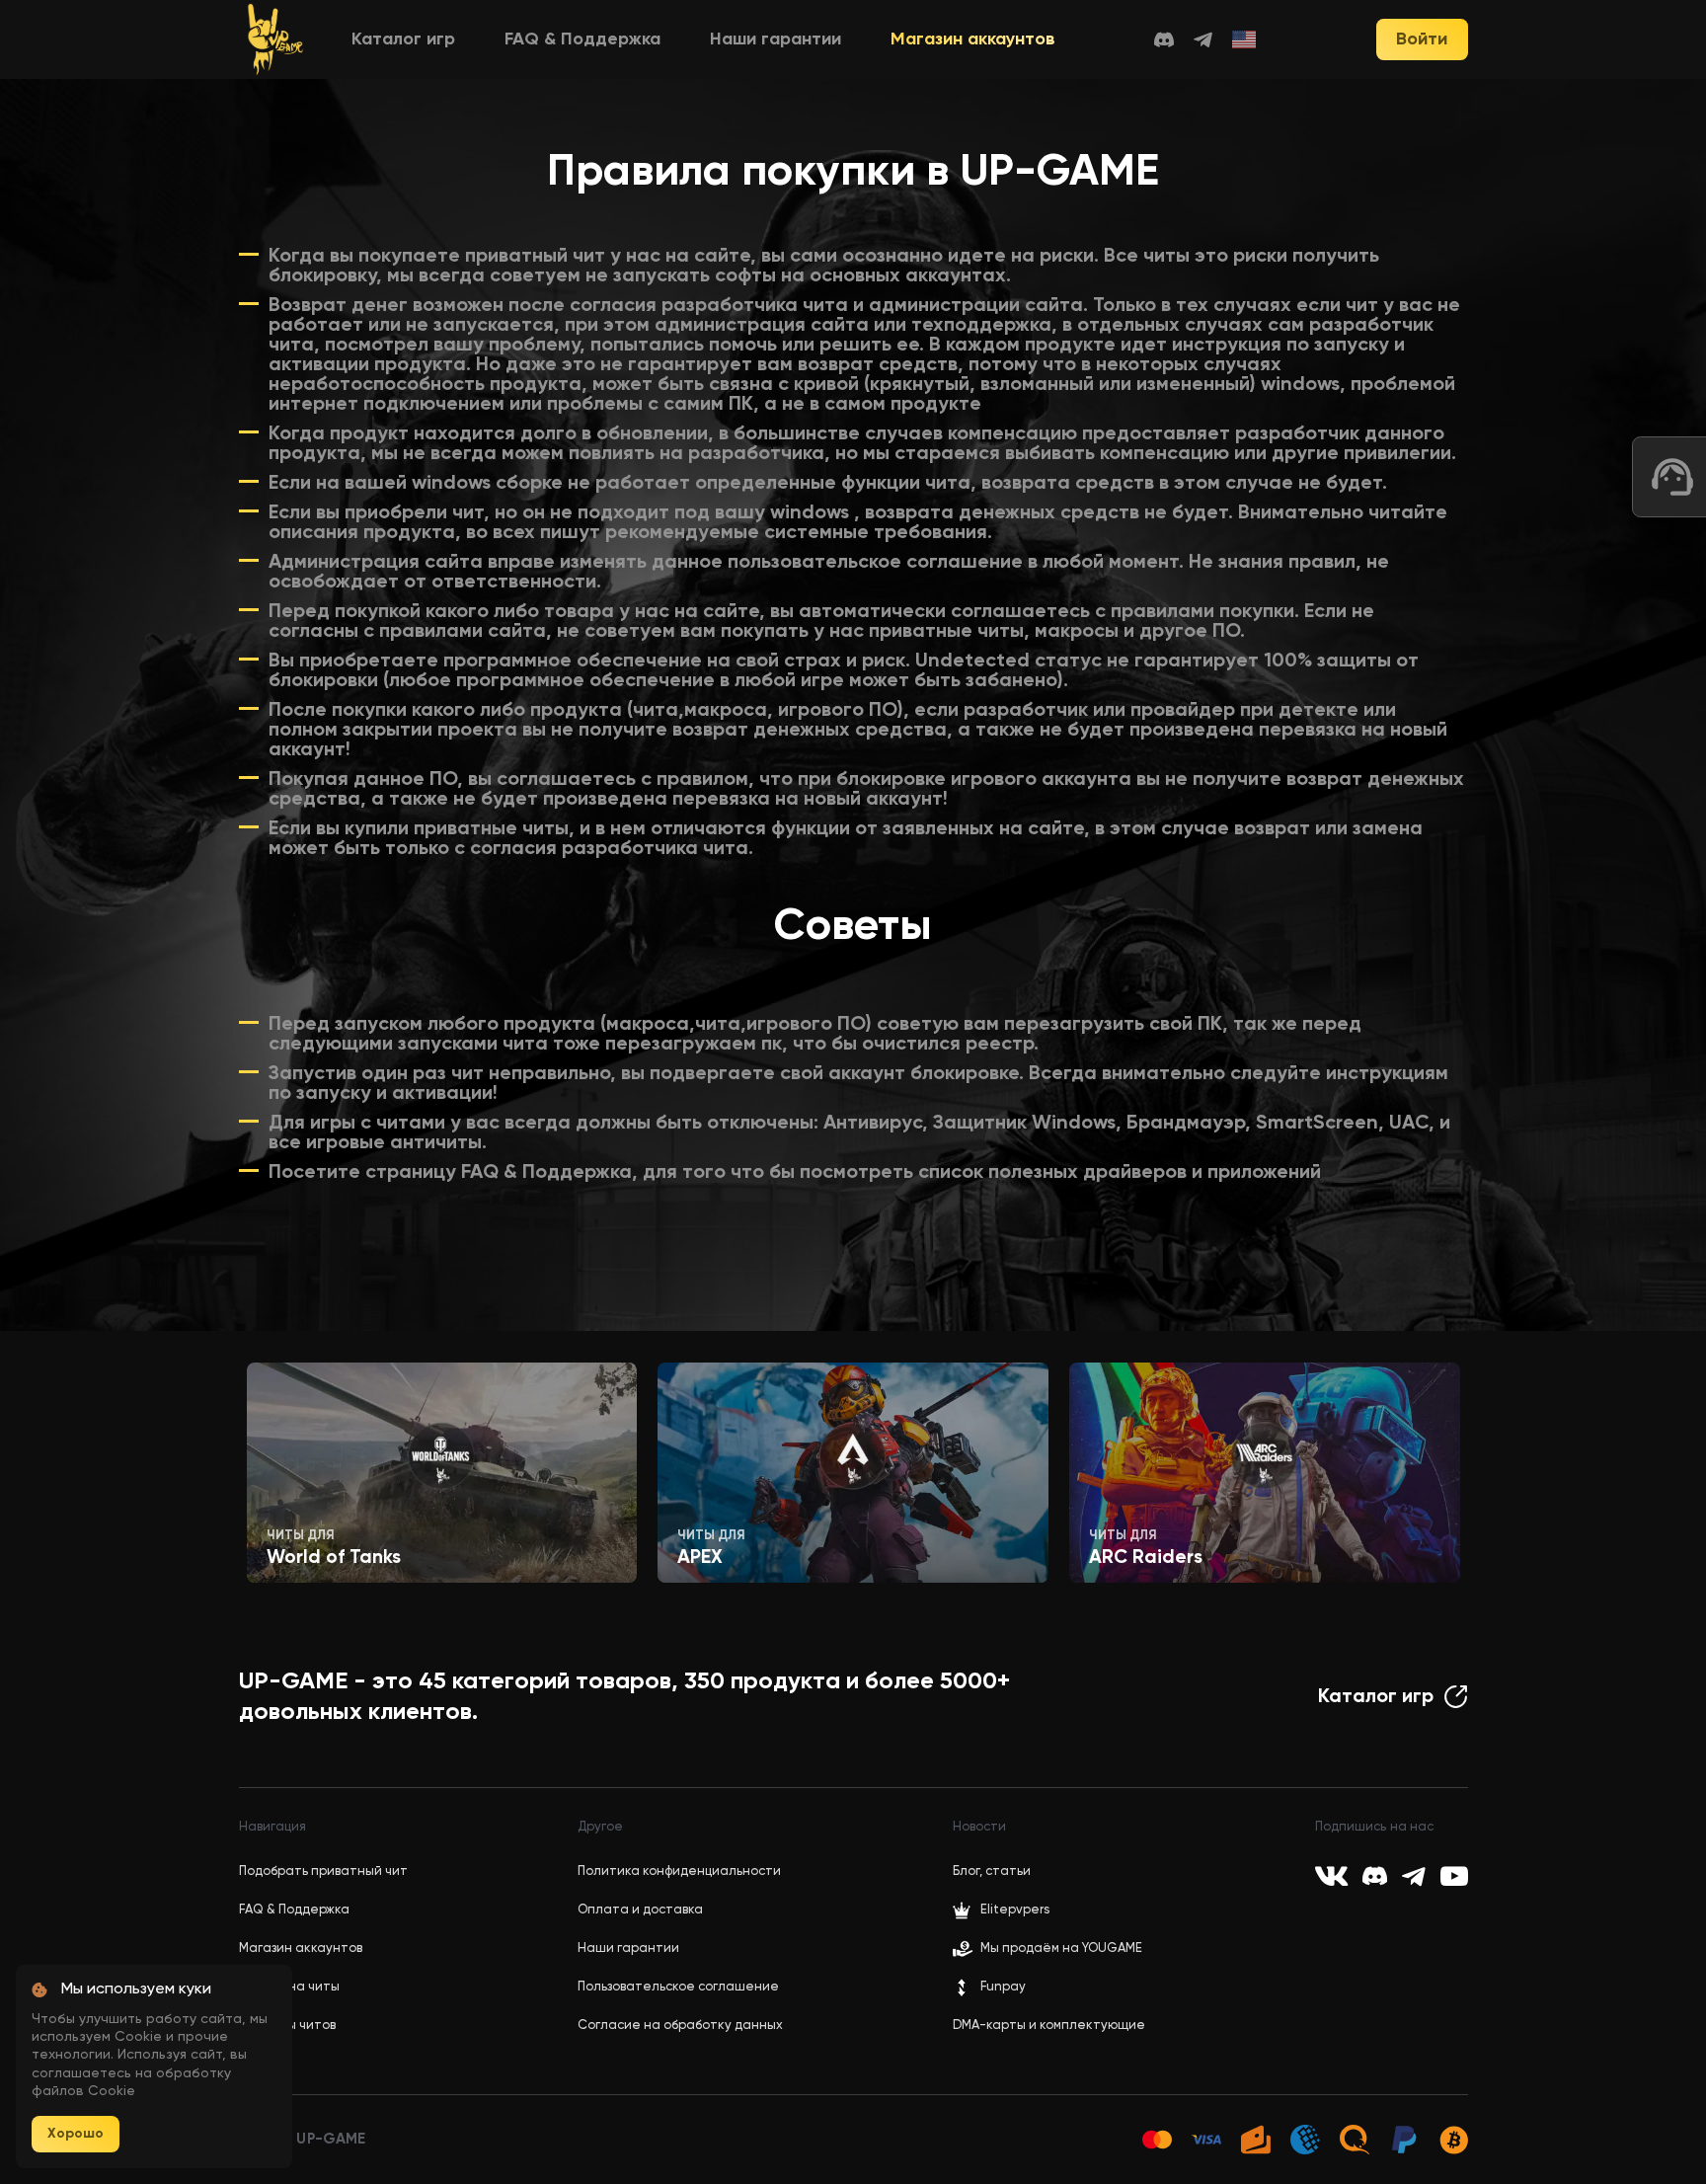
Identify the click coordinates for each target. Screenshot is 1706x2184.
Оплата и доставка (640, 1910)
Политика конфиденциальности (679, 1872)
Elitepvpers (1015, 1910)
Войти (1422, 39)
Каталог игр (403, 39)
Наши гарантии (775, 39)
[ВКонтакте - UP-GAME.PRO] (1331, 1876)
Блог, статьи (992, 1872)
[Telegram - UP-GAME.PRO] (1203, 39)
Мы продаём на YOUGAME (1061, 1949)
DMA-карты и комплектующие (1049, 2026)
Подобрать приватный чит (323, 1872)
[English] (1245, 39)
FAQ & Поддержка (582, 39)
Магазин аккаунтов (973, 39)
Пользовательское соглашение (678, 1987)
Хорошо (76, 2134)
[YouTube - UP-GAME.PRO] (1454, 1876)
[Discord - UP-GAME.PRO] (1164, 39)
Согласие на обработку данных (680, 2026)
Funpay (1003, 1987)
